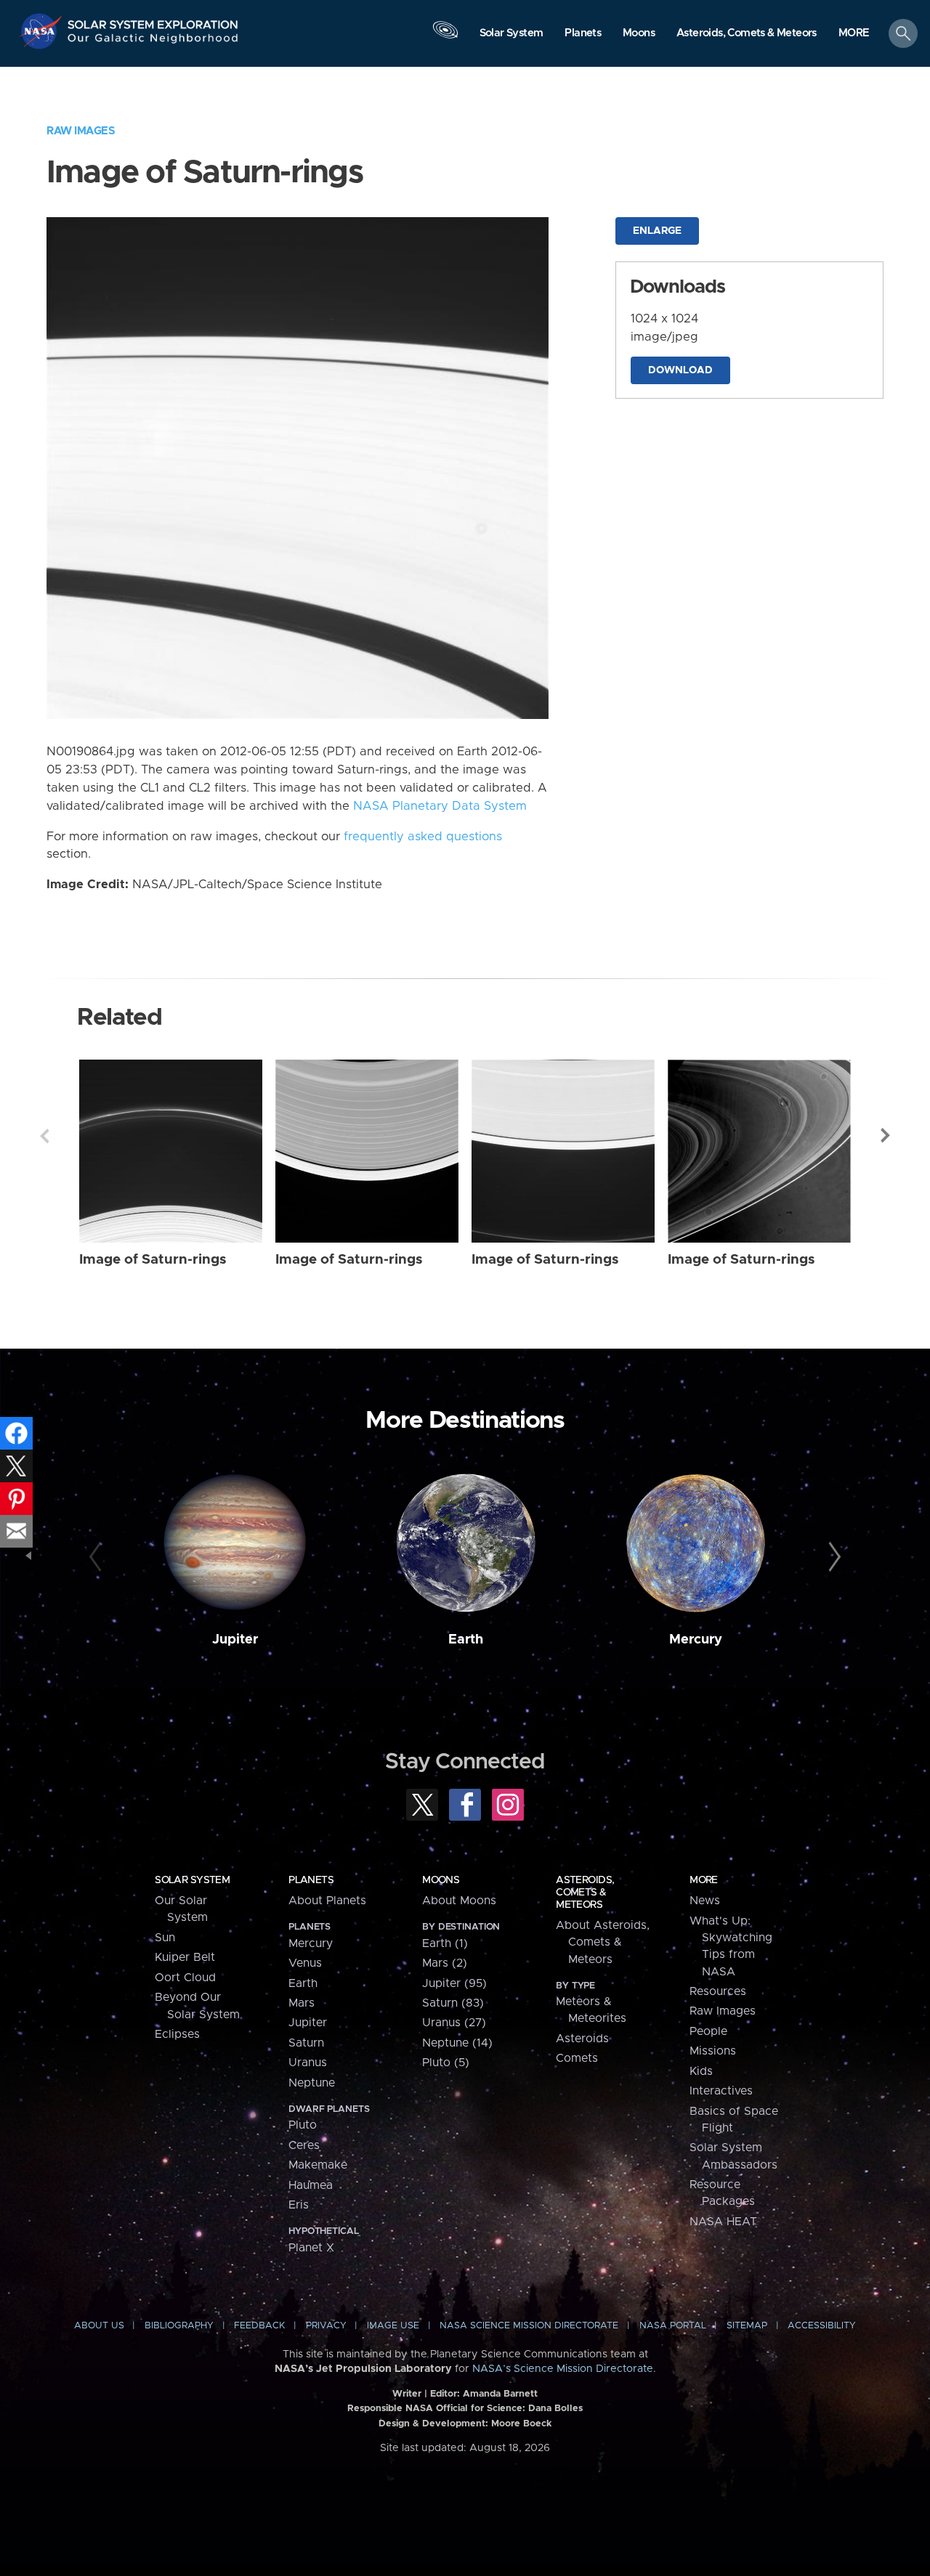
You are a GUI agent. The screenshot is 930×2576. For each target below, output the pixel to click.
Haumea (311, 2185)
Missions (713, 2051)
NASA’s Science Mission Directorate (563, 2369)
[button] (854, 34)
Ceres (304, 2145)
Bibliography (179, 2326)
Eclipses (177, 2034)
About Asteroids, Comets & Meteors (603, 1942)
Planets (311, 1880)
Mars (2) (445, 1963)
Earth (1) (445, 1943)
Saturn (306, 2043)
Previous (44, 1136)
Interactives (721, 2091)
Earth (466, 1640)
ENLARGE (657, 231)
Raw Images (81, 131)
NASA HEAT (723, 2222)
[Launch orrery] (445, 37)
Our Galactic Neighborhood (153, 42)
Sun (165, 1938)
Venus (305, 1963)
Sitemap (747, 2326)
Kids (701, 2071)
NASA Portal (673, 2326)
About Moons (459, 1901)
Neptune (312, 2083)
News (705, 1901)
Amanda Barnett (500, 2394)
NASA (43, 31)
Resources (718, 1991)
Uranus (308, 2063)
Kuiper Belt (185, 1957)
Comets (577, 2058)
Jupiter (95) (454, 1983)
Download (680, 370)
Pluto (303, 2125)
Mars (302, 2003)
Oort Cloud (185, 1978)
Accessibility (822, 2326)
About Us (99, 2326)
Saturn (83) (453, 2003)
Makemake (318, 2165)
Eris (299, 2205)
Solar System (192, 1880)
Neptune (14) (457, 2043)
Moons (441, 1880)
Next (886, 1136)
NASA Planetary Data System (440, 806)
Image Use (393, 2326)
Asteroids (582, 2039)
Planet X (311, 2248)
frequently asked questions (423, 837)
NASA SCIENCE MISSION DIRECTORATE (529, 2326)
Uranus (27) (454, 2023)
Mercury (696, 1640)
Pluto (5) (446, 2063)
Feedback (259, 2326)
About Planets (327, 1901)
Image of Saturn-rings (153, 1260)
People (708, 2031)
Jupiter (235, 1640)
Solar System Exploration (153, 21)
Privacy (326, 2326)
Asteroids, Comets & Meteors (585, 1893)
